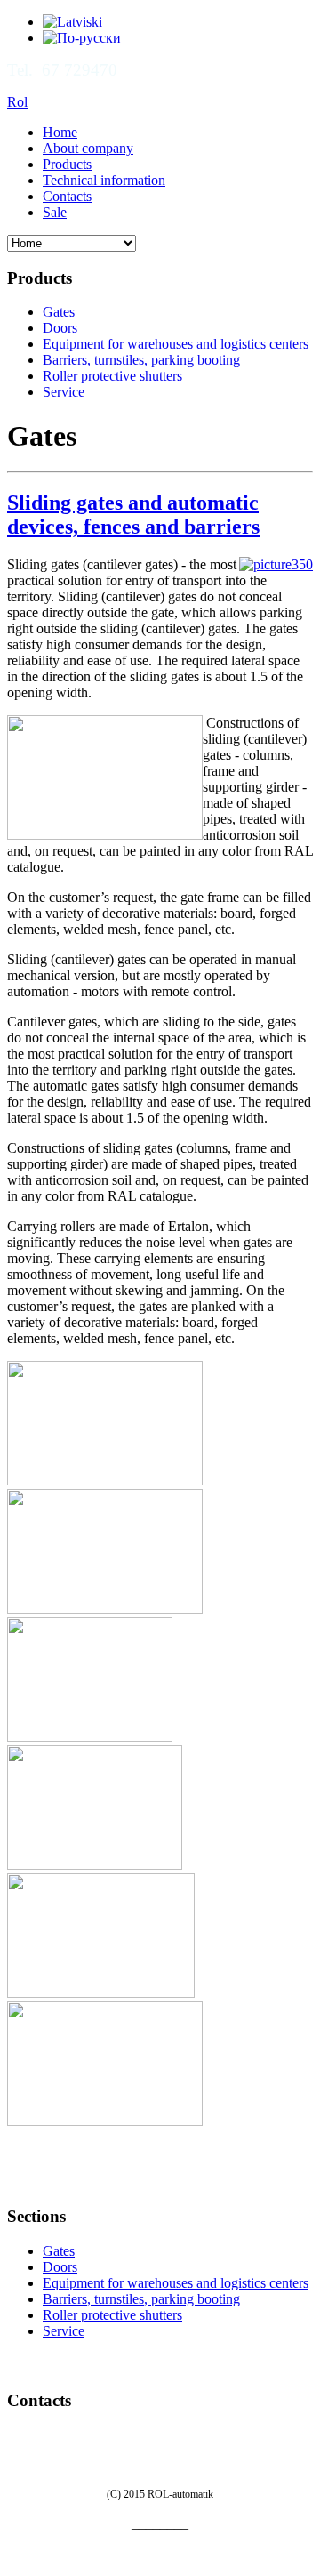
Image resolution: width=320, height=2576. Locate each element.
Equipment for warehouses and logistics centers (176, 344)
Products (67, 164)
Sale (55, 212)
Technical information (104, 180)
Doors (60, 328)
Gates (59, 312)
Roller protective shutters (112, 376)
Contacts (67, 196)
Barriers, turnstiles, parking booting (141, 360)
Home (60, 132)
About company (88, 148)
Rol (17, 102)
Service (64, 392)
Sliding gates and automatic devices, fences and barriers (133, 515)
